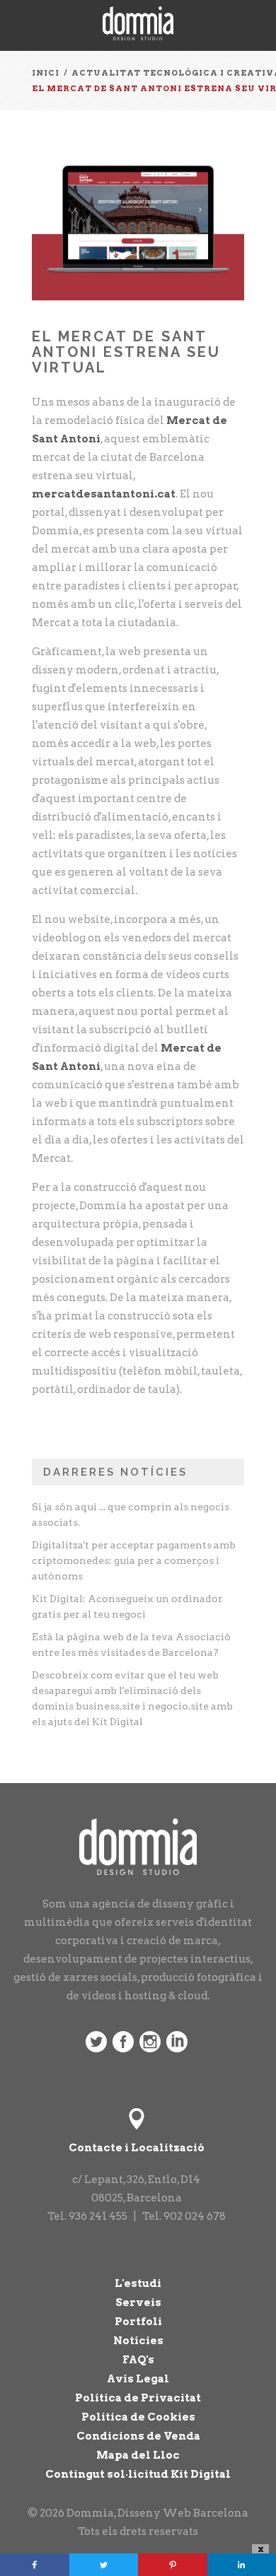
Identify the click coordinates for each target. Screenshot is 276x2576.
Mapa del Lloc (138, 2455)
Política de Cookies (138, 2417)
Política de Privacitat (138, 2398)
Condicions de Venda (138, 2436)
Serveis (138, 2302)
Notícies (138, 2341)
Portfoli (138, 2322)
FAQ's (138, 2360)
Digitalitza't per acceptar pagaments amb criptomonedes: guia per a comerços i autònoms (134, 1560)
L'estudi (138, 2283)
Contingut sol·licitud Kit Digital (138, 2474)
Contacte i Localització (137, 2148)
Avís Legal (138, 2379)
